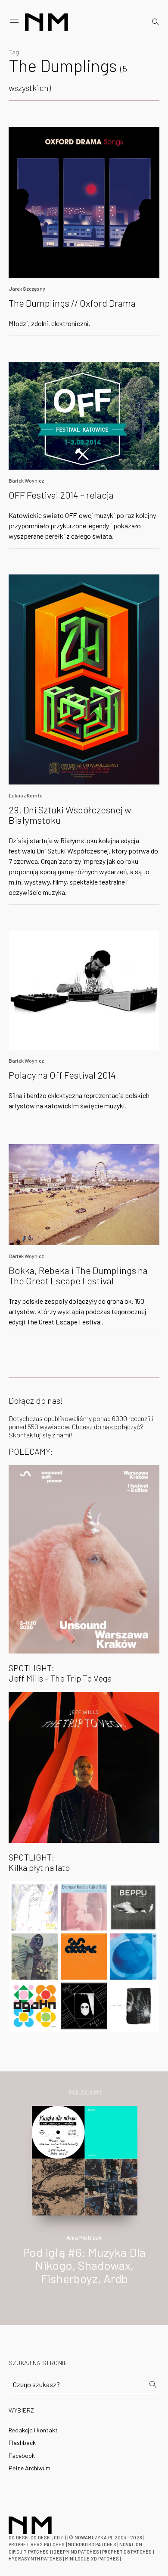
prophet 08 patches (127, 2552)
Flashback (22, 2443)
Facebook (22, 2455)
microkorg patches (92, 2544)
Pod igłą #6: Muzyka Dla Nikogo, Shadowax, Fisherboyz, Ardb (84, 2265)
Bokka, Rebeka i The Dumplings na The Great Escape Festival (78, 1275)
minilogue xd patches (92, 2559)
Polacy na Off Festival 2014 (62, 1075)
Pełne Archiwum (30, 2468)
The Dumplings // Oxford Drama (72, 303)
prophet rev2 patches (37, 2544)
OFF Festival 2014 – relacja (61, 495)
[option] (84, 2205)
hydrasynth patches (35, 2559)
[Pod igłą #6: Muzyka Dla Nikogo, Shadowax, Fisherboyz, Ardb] (85, 2160)
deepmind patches (76, 2552)
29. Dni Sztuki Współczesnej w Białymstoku (70, 815)
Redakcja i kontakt (33, 2430)
